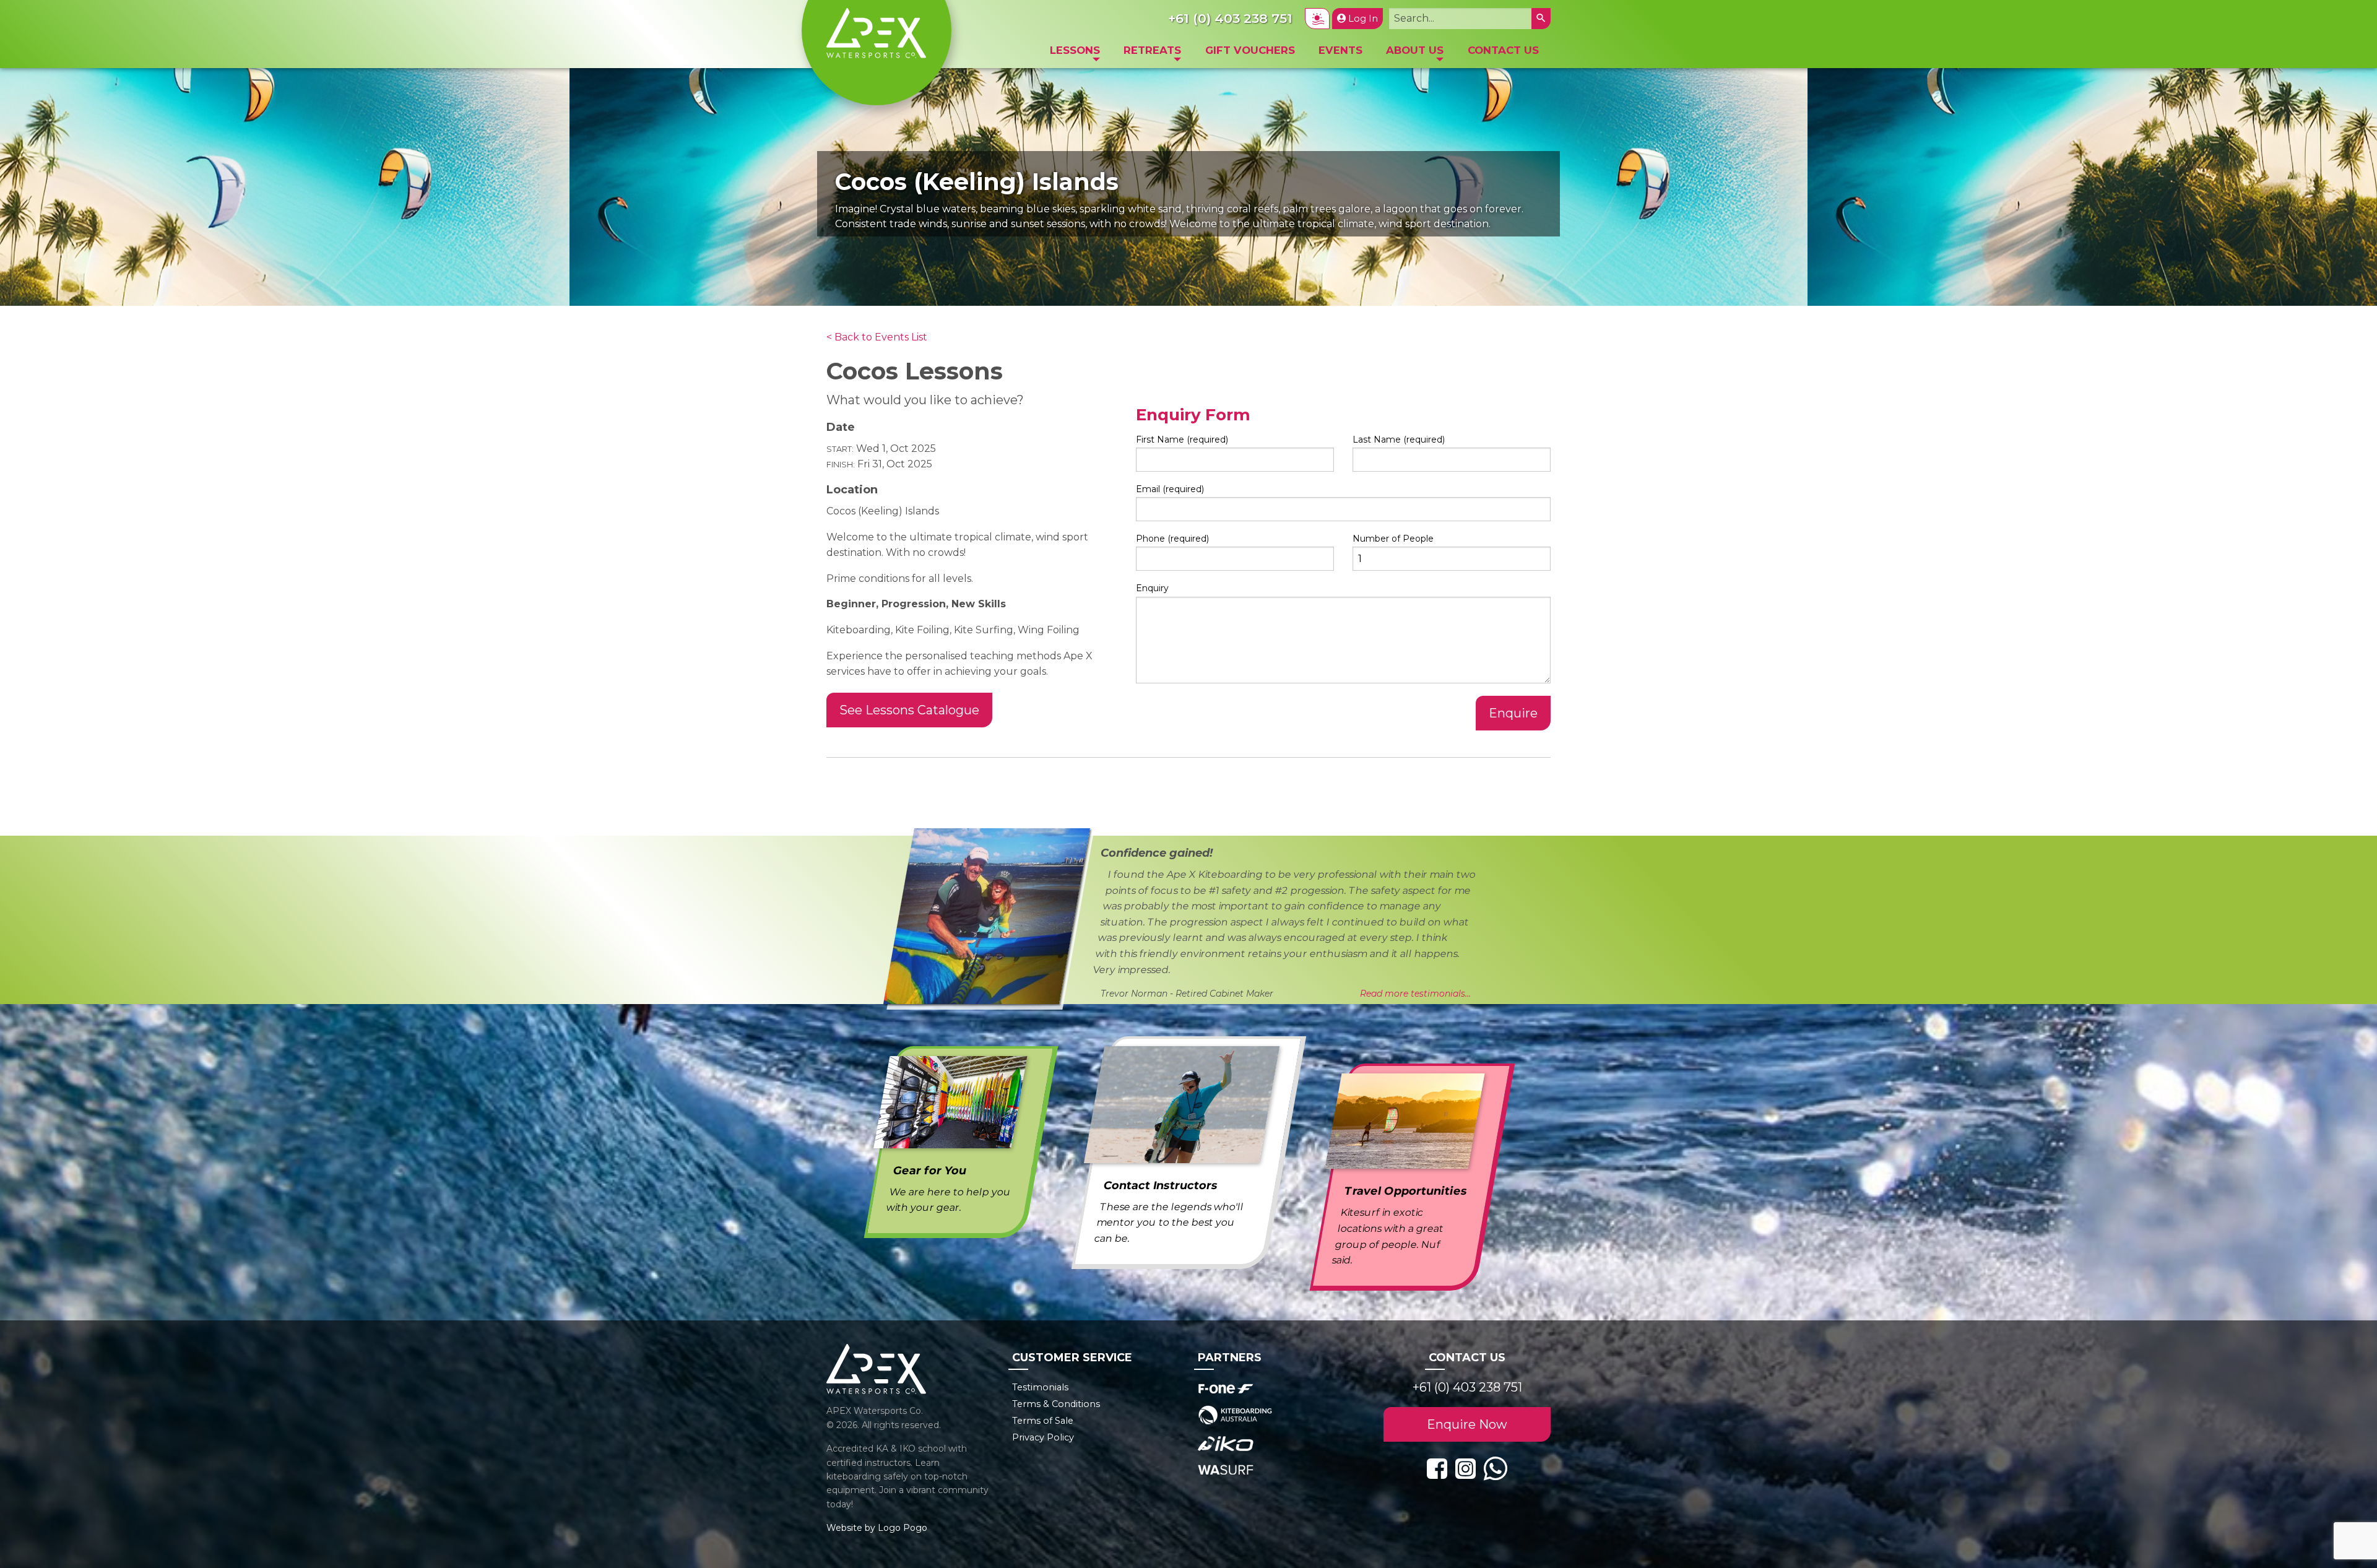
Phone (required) (1172, 539)
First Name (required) (1182, 440)
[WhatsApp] (1495, 1469)
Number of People (1393, 539)
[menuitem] (1075, 54)
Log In (1362, 19)
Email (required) (1170, 489)
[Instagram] (1466, 1469)
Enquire (1513, 713)
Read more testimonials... (1415, 994)
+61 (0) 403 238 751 (1467, 1387)
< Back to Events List (877, 337)
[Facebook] (1437, 1469)
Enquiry (1152, 588)
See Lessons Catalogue (909, 710)
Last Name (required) (1399, 440)
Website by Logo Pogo (877, 1528)
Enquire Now (1467, 1424)
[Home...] (876, 32)
